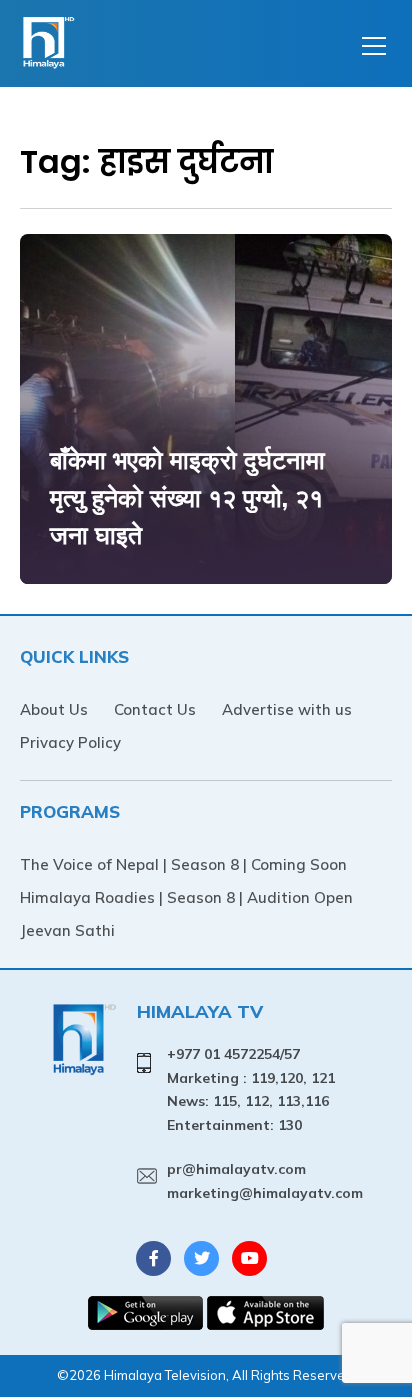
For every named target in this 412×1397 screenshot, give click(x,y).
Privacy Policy (70, 742)
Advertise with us (287, 709)
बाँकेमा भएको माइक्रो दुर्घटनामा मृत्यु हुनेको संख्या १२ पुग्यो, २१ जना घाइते (187, 497)
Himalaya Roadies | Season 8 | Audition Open (186, 897)
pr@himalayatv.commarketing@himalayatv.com (265, 1181)
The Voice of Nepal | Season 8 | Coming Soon (183, 864)
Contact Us (155, 709)
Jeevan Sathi (67, 930)
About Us (54, 709)
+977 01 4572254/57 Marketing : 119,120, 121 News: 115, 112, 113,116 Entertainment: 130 (251, 1089)
